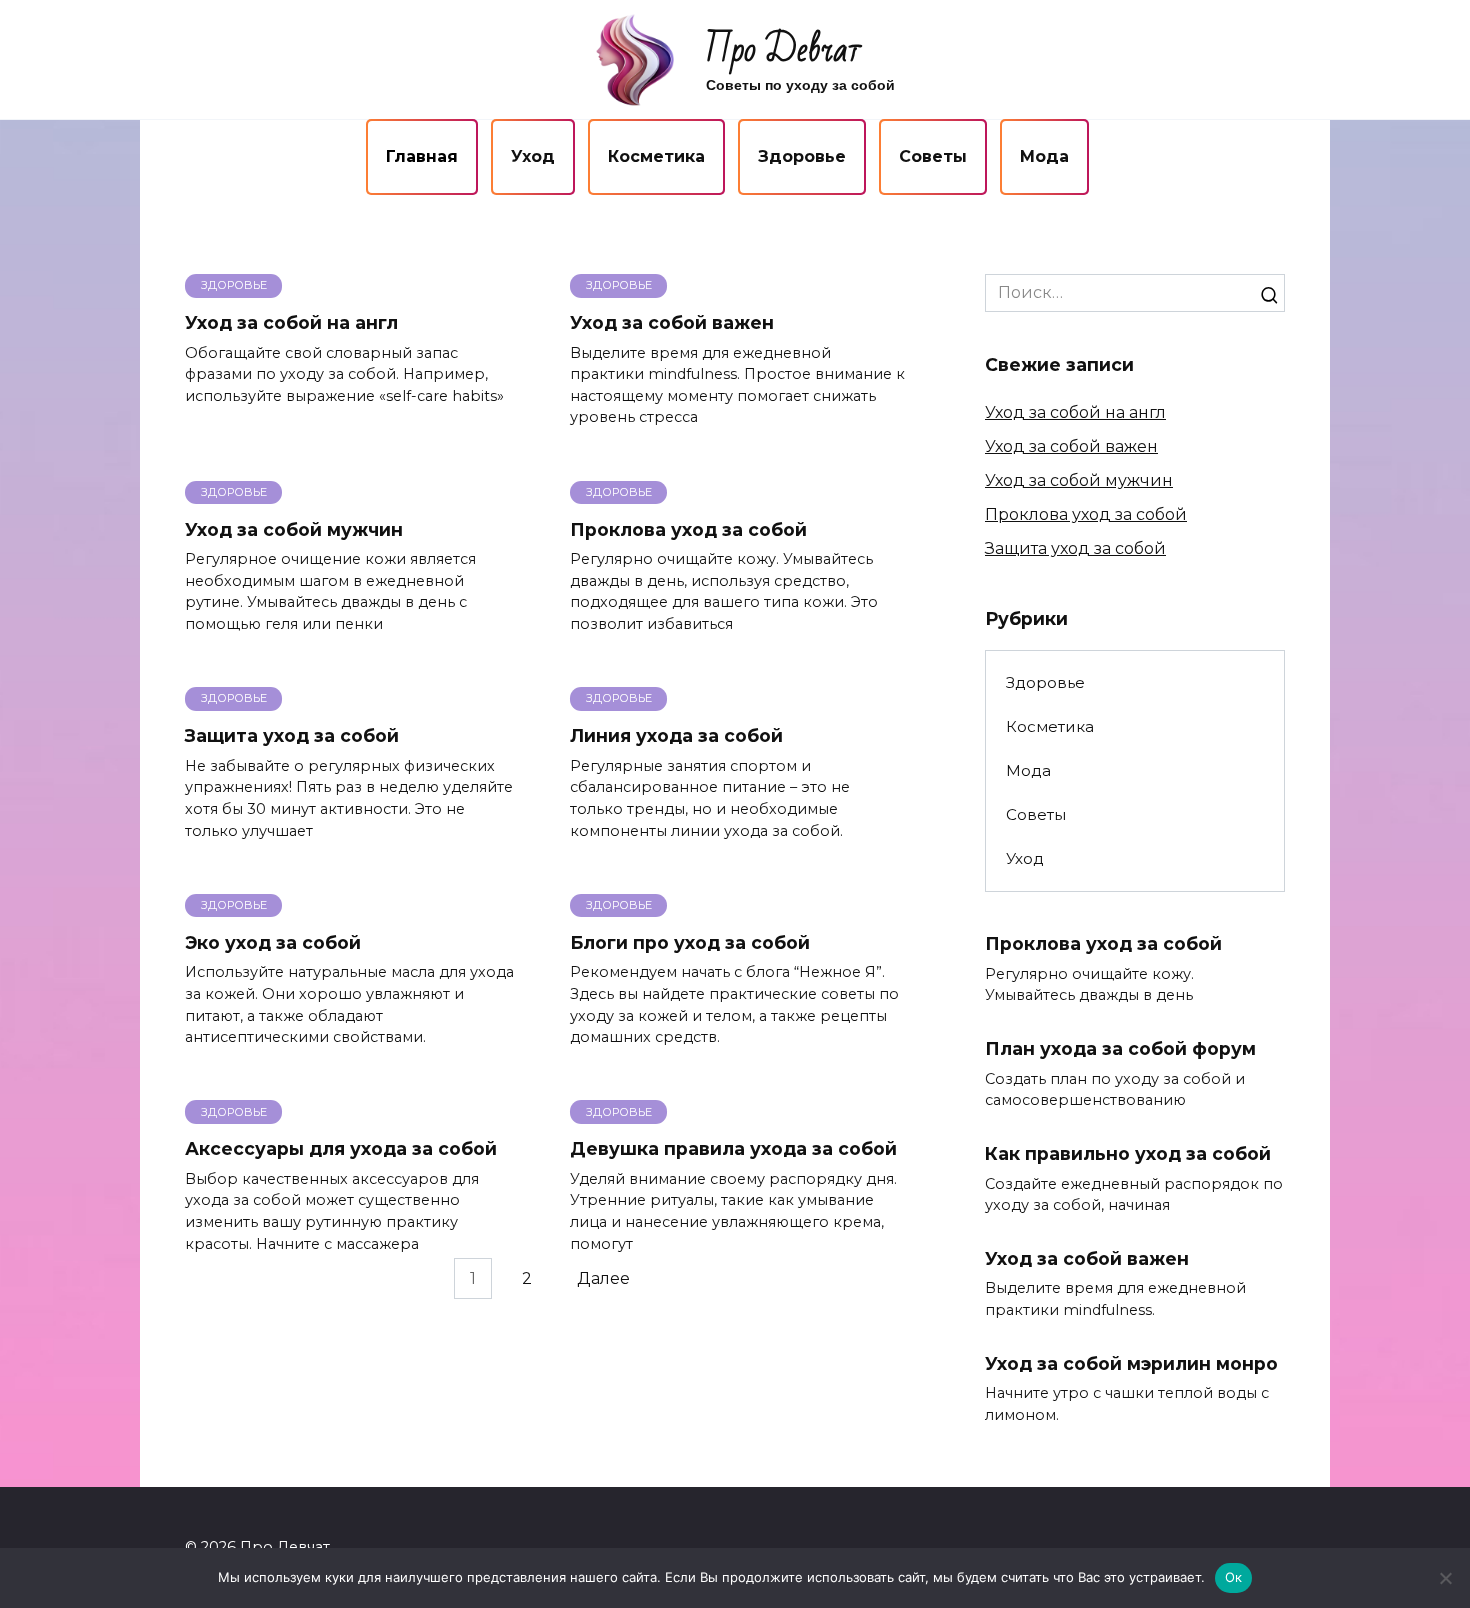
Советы (933, 156)
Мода (1044, 156)
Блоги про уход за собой (690, 942)
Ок (1234, 1577)
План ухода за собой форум (1120, 1048)
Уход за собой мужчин (294, 529)
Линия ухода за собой (676, 735)
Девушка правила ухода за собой (733, 1148)
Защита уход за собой (292, 735)
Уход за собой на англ (291, 322)
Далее (603, 1278)
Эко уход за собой (273, 942)
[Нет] (1445, 1578)
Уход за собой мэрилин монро (1131, 1363)
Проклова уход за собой (688, 529)
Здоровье (802, 156)
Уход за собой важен (672, 322)
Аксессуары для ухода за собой (341, 1148)
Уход (533, 156)
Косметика (656, 156)
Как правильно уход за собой (1128, 1153)
